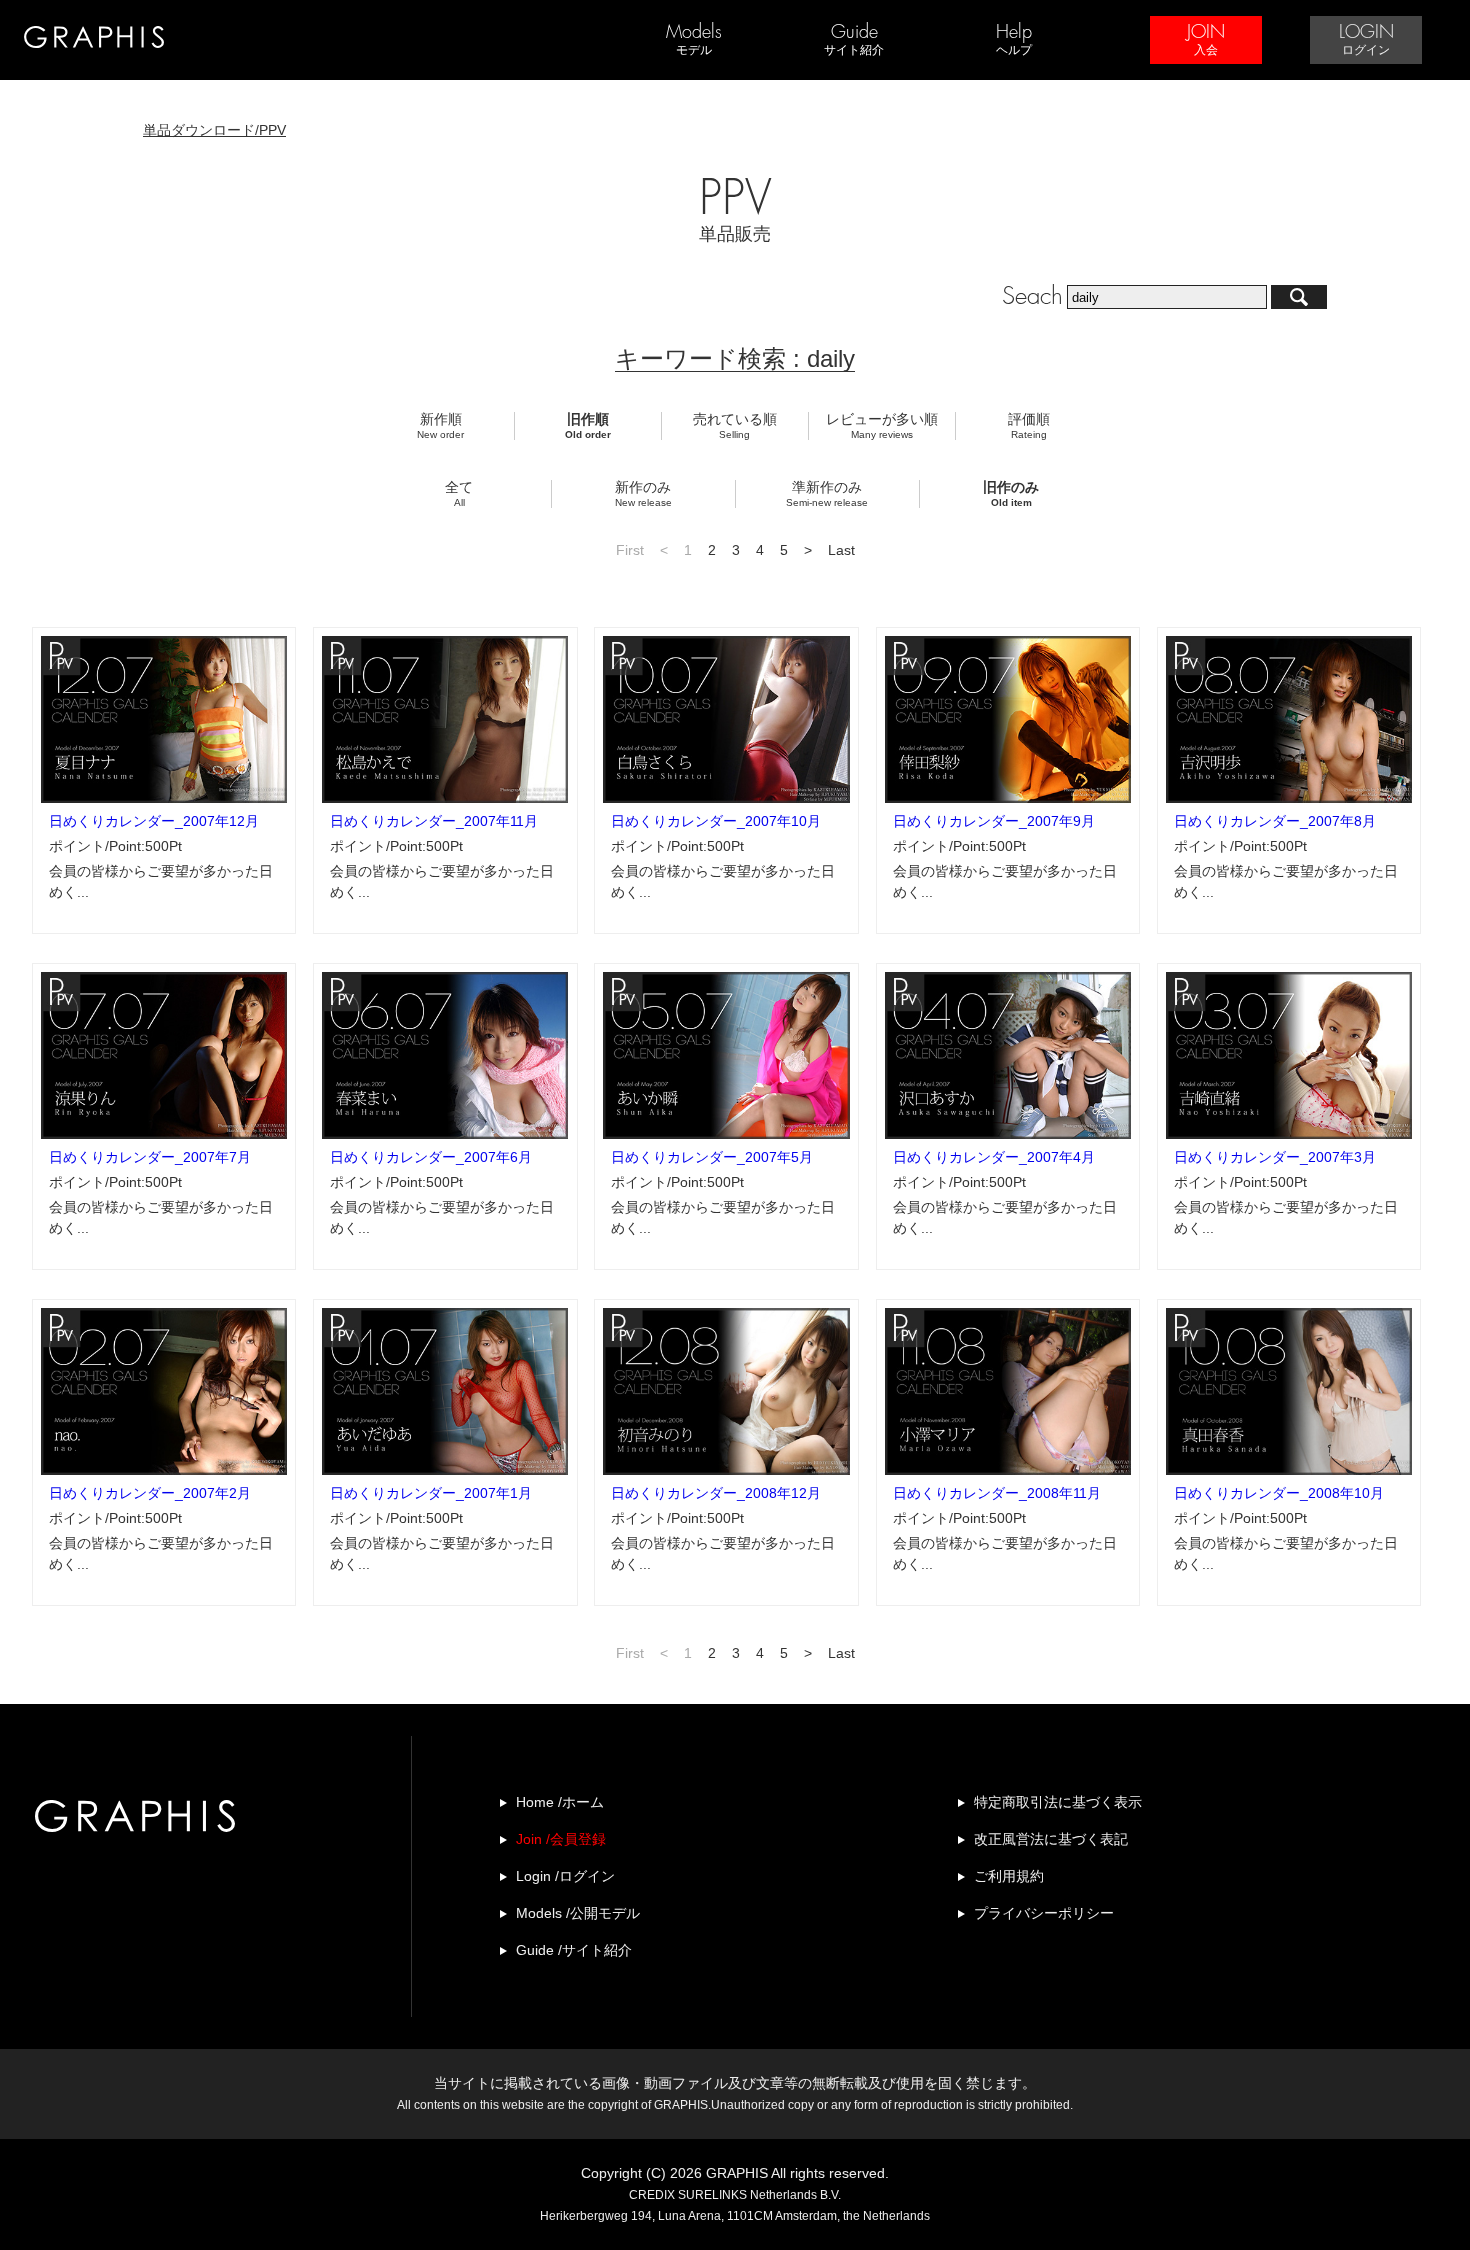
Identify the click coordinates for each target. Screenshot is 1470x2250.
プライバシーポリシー (1044, 1913)
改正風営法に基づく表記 (1051, 1839)
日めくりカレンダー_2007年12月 (154, 821)
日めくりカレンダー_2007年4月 (994, 1157)
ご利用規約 (1009, 1876)
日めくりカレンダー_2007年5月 (712, 1157)
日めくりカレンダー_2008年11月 (997, 1493)
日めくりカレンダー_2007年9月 (994, 821)
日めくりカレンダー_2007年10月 (716, 821)
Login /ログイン (565, 1876)
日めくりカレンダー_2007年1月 (431, 1493)
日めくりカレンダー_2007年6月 (431, 1157)
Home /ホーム (560, 1802)
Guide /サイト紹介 (574, 1950)
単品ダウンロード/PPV (214, 130)
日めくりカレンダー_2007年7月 (150, 1157)
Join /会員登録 (561, 1839)
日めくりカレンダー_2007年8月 (1275, 821)
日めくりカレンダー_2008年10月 (1279, 1493)
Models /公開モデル (578, 1913)
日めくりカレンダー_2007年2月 (150, 1493)
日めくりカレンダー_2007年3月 (1275, 1157)
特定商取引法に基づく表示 (1058, 1802)
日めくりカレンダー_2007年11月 (434, 821)
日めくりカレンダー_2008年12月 (716, 1493)
